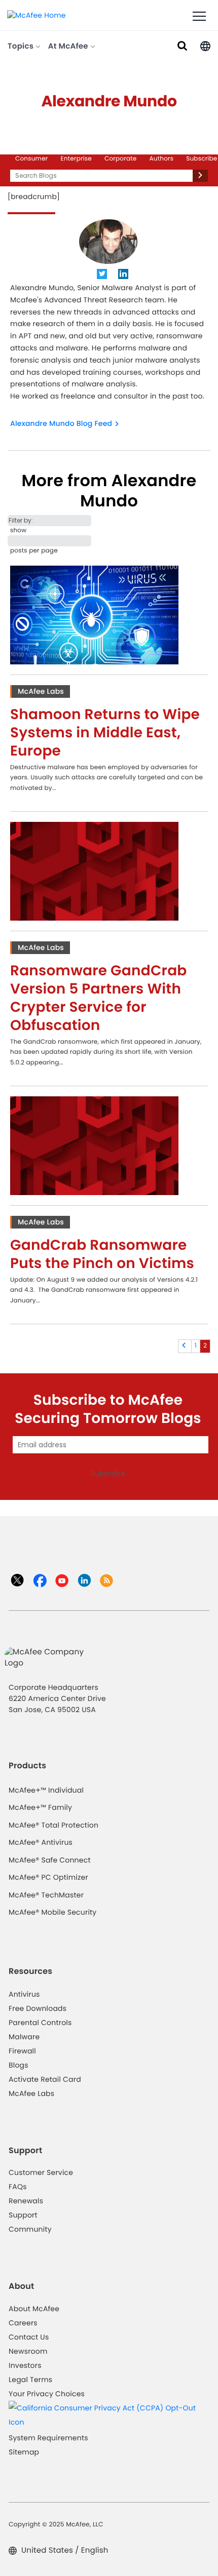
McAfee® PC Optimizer (48, 1877)
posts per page (34, 551)
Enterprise (76, 159)
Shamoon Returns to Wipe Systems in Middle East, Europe (105, 732)
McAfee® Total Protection (53, 1825)
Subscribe (202, 159)
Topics (22, 46)
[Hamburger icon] (199, 17)
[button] (205, 45)
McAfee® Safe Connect (50, 1860)
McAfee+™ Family (40, 1807)
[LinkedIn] (124, 275)
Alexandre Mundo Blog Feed (61, 423)
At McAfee (69, 46)
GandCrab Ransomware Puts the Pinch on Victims (102, 1254)
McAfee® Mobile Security (52, 1912)
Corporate (121, 159)
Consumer (32, 159)
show (18, 530)
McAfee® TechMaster (46, 1895)
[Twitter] (102, 275)
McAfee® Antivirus (41, 1842)
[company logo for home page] (37, 15)
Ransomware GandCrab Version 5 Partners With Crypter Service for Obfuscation (99, 998)
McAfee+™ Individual (46, 1790)
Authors (162, 159)
